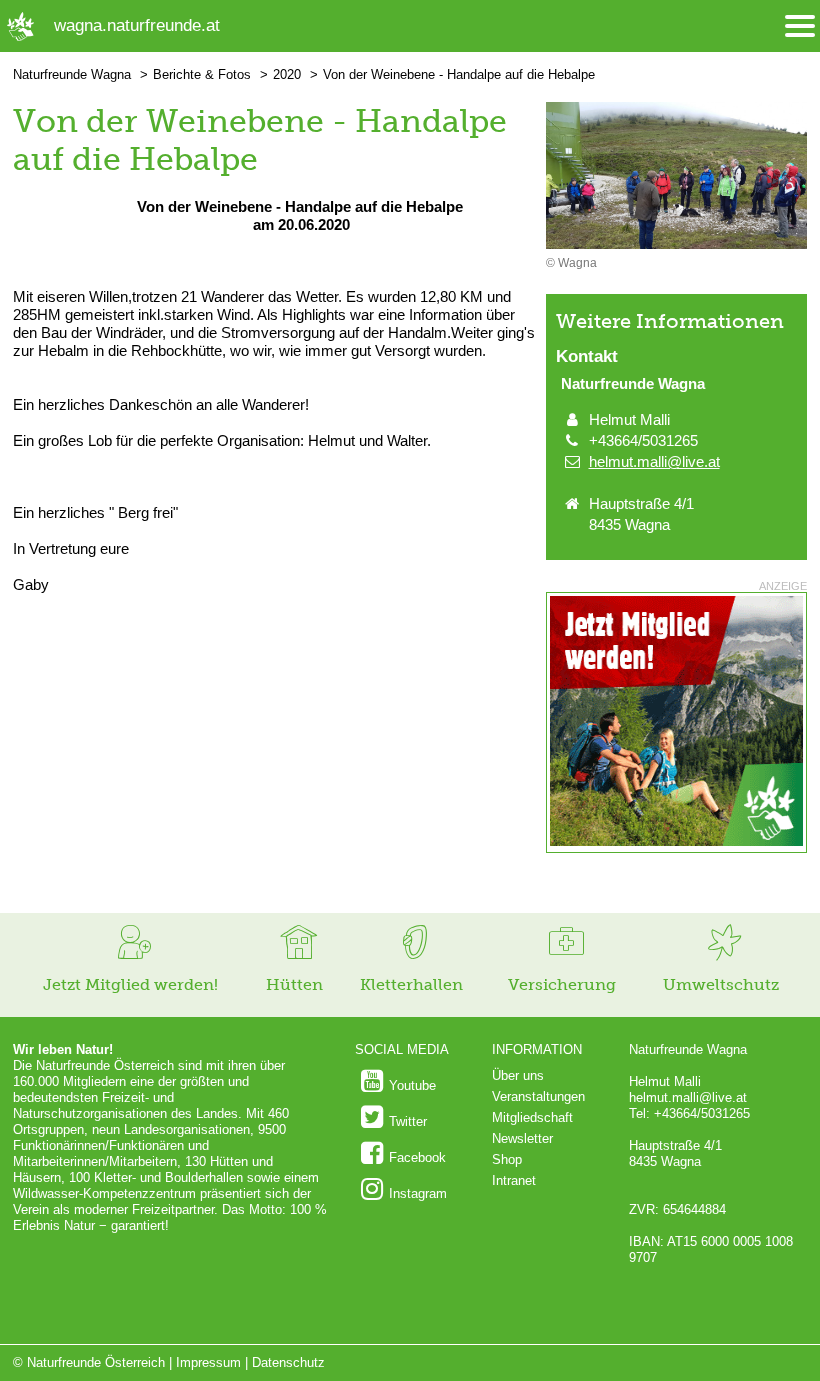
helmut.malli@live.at (654, 461)
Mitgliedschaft (532, 1117)
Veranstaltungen (538, 1096)
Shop (507, 1159)
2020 (287, 74)
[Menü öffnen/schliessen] (800, 26)
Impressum (208, 1362)
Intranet (514, 1180)
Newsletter (522, 1138)
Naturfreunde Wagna (72, 74)
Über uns (518, 1075)
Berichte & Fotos (202, 74)
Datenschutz (288, 1362)
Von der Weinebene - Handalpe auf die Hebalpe (459, 74)
